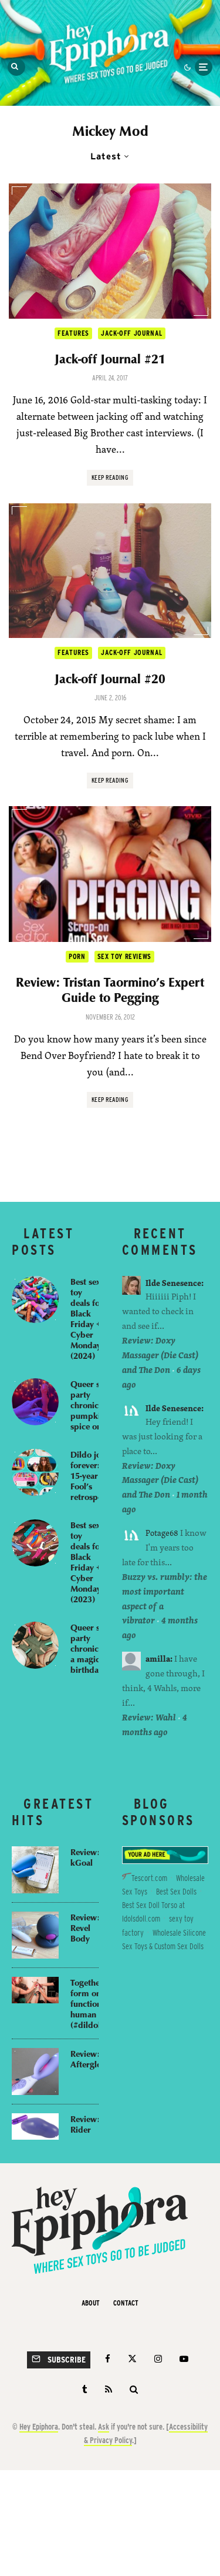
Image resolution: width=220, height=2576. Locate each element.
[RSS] (109, 2389)
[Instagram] (158, 2359)
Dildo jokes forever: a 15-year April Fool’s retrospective (95, 1475)
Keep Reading (110, 477)
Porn (77, 956)
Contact (126, 2303)
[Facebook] (108, 2359)
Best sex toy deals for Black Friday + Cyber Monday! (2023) (87, 1562)
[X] (132, 2359)
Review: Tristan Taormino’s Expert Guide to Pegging (110, 990)
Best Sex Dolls (176, 1892)
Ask (104, 2427)
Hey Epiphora (39, 2427)
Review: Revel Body (85, 1927)
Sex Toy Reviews (124, 956)
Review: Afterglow (89, 2059)
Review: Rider (85, 2124)
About (91, 2303)
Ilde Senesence (173, 1283)
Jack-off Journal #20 (110, 679)
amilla (158, 1658)
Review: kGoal (85, 1857)
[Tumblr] (85, 2389)
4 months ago (155, 1725)
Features (73, 333)
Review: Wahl (149, 1717)
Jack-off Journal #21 (110, 359)
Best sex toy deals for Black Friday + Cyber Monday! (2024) (87, 1318)
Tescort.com (149, 1878)
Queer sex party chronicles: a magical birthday (91, 1648)
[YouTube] (184, 2359)
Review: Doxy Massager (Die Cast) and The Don (160, 1355)
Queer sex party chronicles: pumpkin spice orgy (91, 1405)
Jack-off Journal (132, 333)
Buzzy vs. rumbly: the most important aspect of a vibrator (165, 1599)
